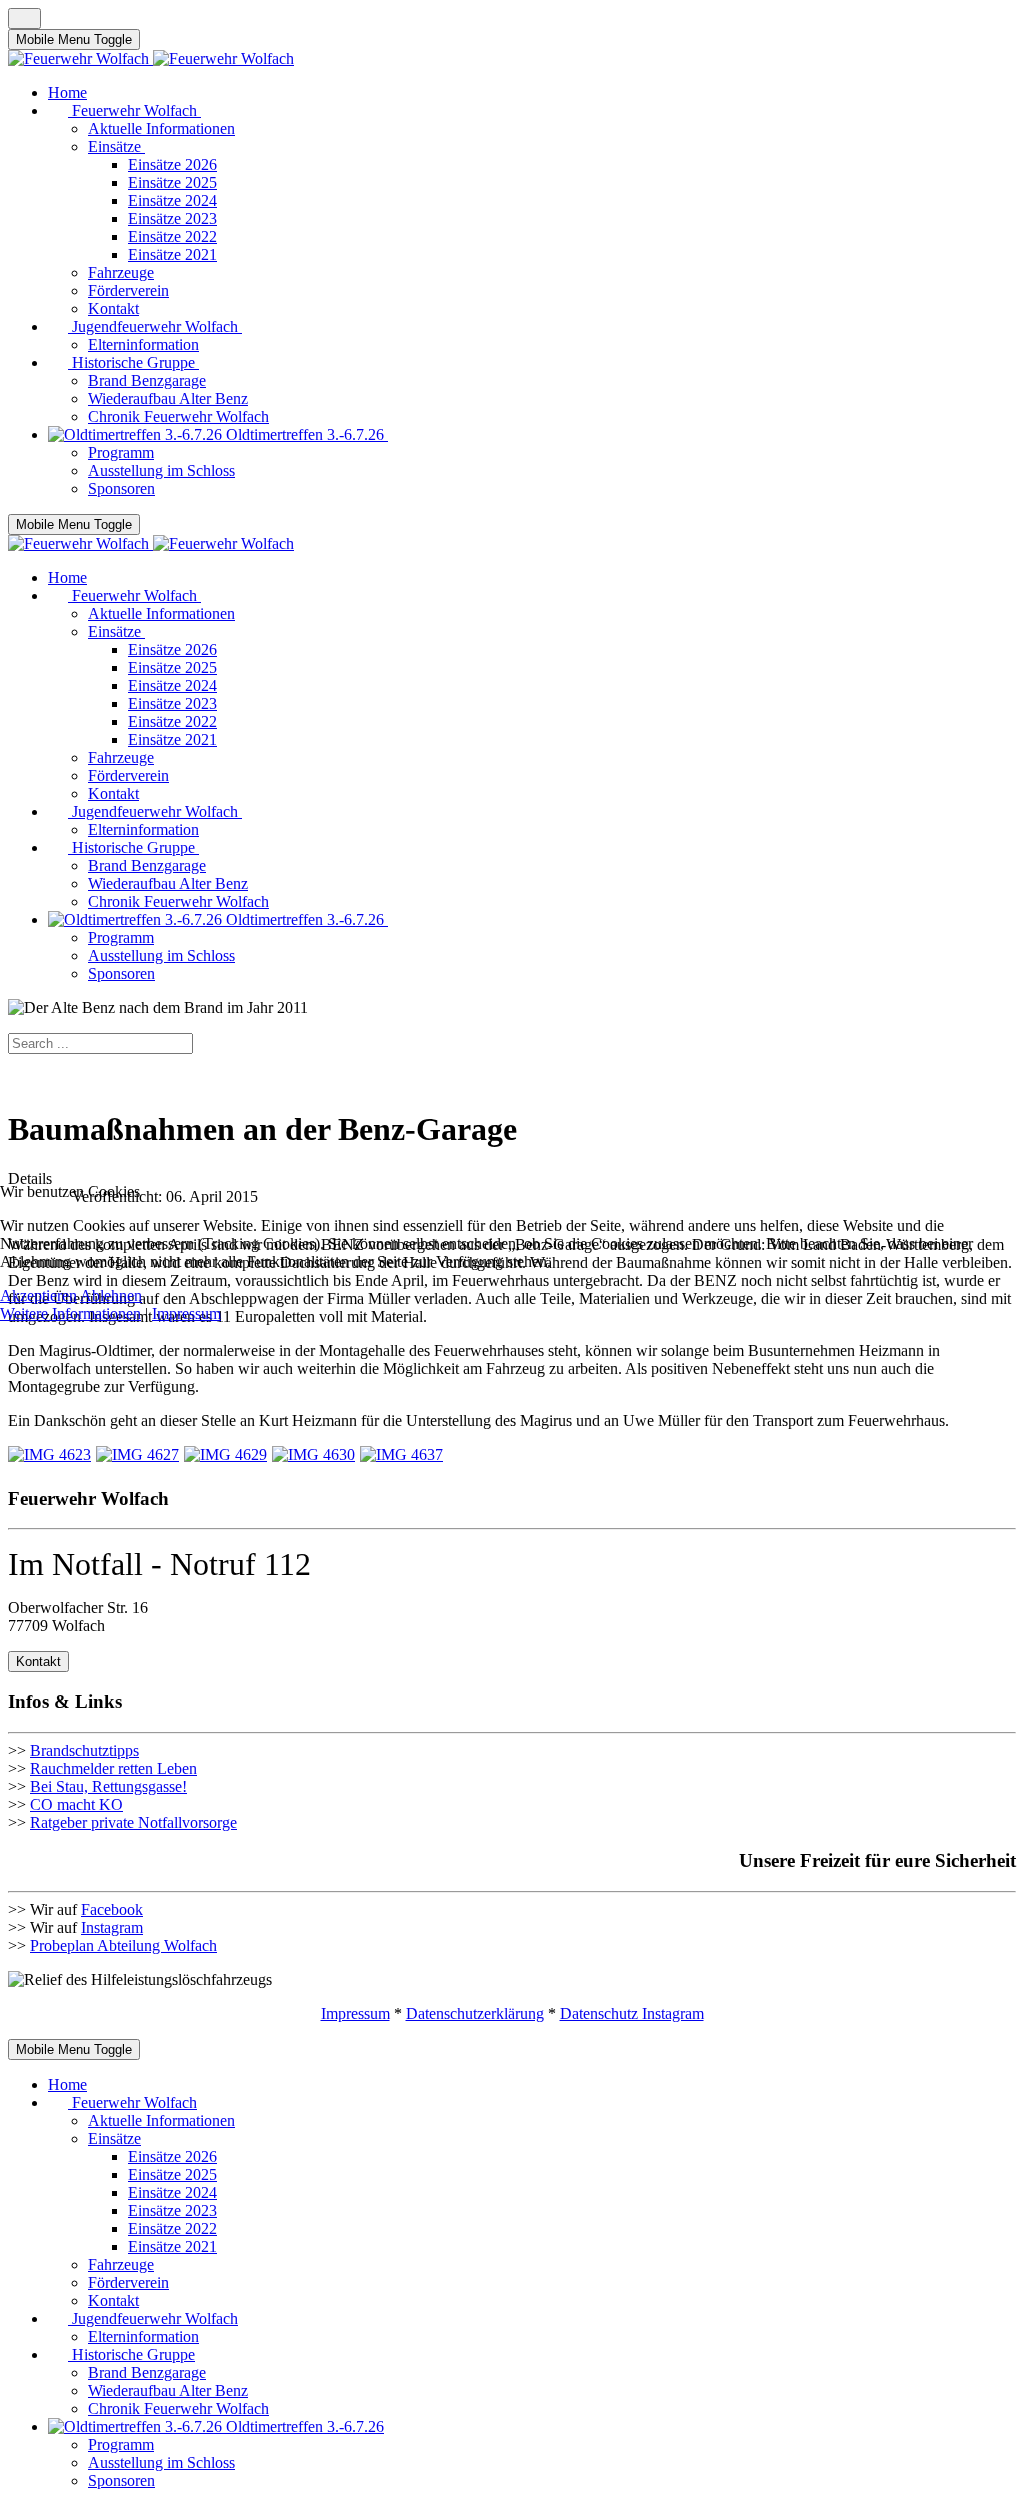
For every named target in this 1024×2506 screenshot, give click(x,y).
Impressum (186, 1313)
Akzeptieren (38, 1295)
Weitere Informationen (70, 1313)
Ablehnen (111, 1295)
